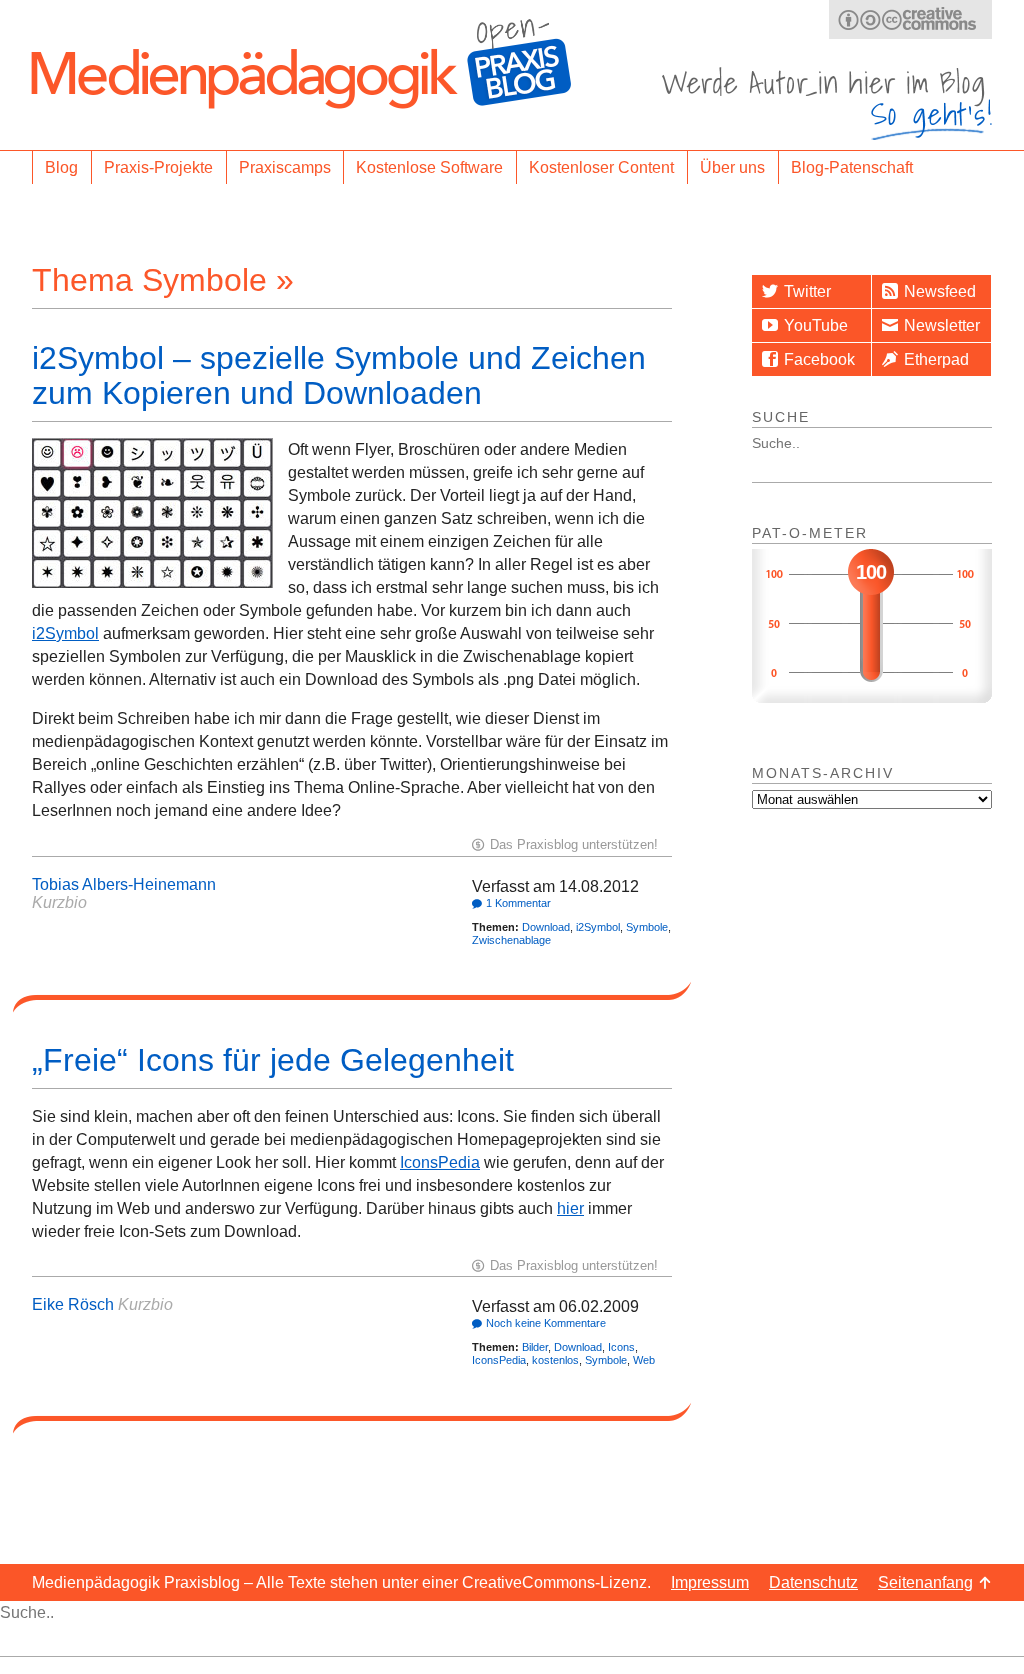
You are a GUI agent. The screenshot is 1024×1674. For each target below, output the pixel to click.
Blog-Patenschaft (852, 167)
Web (644, 1360)
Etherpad (936, 359)
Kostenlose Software (429, 167)
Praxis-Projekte (158, 167)
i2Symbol (65, 633)
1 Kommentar (518, 903)
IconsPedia (440, 1162)
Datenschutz (813, 1582)
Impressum (710, 1582)
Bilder (535, 1347)
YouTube (816, 325)
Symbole (647, 927)
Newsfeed (940, 291)
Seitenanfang (925, 1582)
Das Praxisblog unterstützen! (574, 844)
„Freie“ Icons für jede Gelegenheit (273, 1060)
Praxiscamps (285, 167)
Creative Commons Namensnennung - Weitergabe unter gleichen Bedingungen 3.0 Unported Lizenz (910, 19)
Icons (621, 1347)
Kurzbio (59, 902)
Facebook (819, 359)
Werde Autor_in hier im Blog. (827, 103)
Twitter (807, 291)
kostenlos (555, 1360)
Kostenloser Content (601, 167)
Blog (61, 167)
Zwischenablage (511, 940)
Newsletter (942, 325)
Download (546, 927)
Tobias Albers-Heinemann (124, 884)
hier (570, 1208)
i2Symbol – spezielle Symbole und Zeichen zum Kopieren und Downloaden (339, 375)
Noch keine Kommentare (546, 1323)
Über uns (732, 167)
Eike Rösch (73, 1304)
